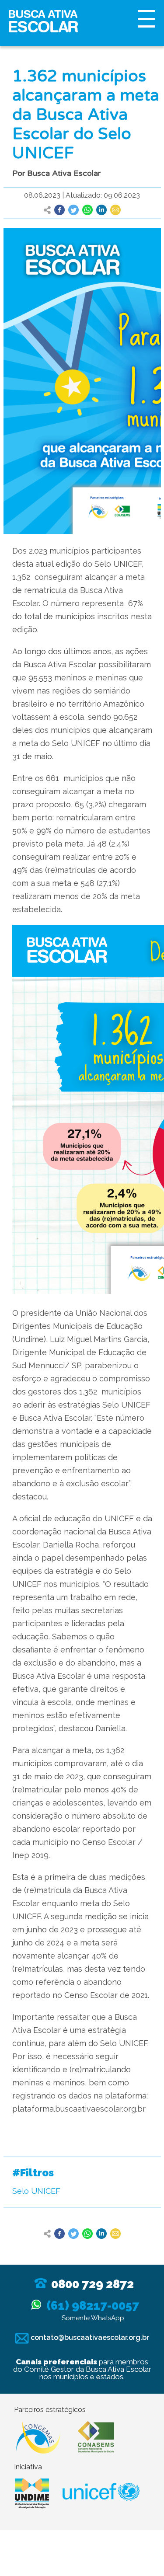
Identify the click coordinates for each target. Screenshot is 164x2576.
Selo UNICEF (36, 2191)
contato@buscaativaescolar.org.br (89, 2337)
